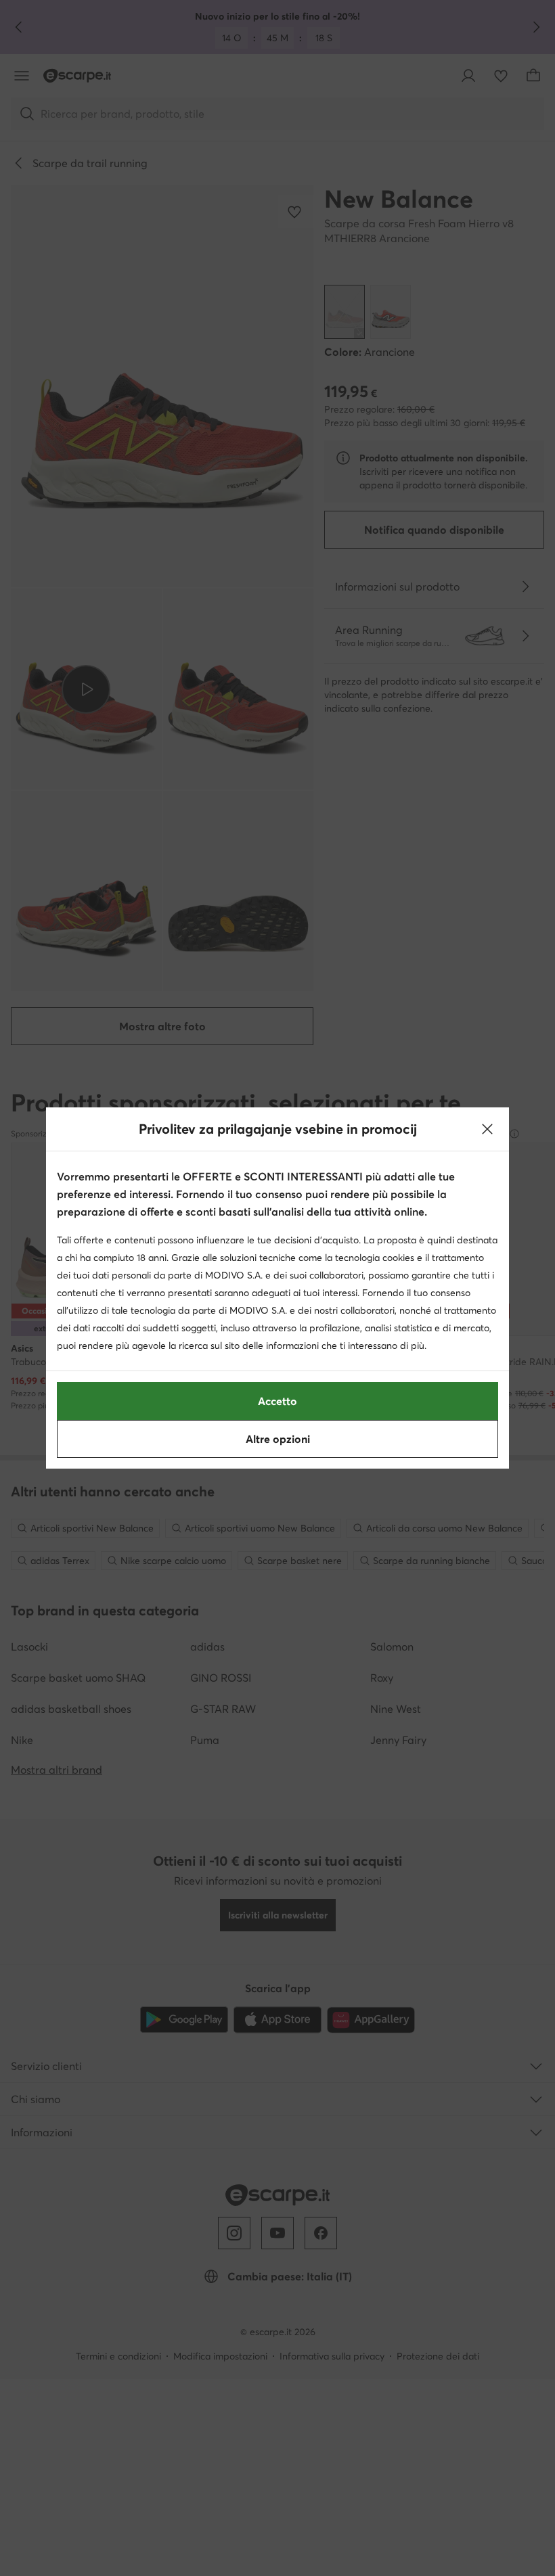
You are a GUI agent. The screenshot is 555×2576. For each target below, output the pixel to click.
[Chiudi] (487, 1129)
